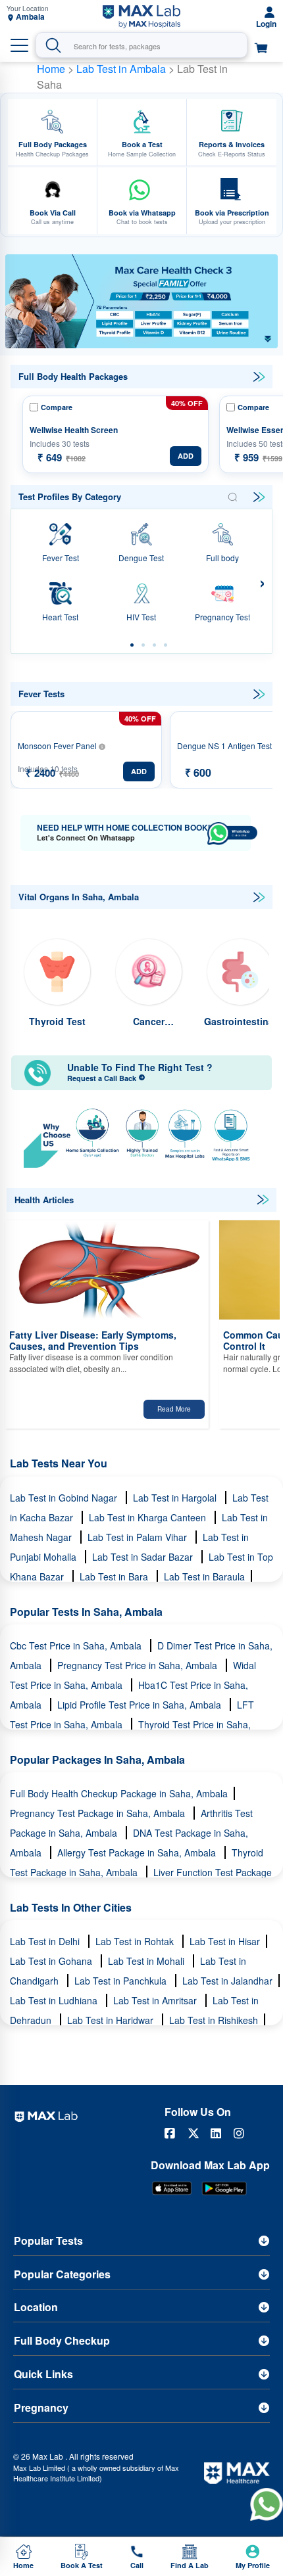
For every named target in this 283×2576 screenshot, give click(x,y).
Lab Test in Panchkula (122, 1981)
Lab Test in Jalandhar (227, 1981)
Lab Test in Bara (115, 1576)
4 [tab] (166, 645)
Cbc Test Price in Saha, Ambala (77, 1645)
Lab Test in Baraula (204, 1576)
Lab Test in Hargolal (176, 1498)
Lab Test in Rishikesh (214, 2020)
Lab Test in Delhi (46, 1941)
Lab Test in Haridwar (112, 2020)
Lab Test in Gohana (52, 1961)
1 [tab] (132, 645)
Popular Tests (48, 2241)
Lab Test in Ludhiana (55, 2000)
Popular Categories (62, 2274)
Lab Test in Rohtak (136, 1941)
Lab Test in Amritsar (156, 2000)
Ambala (30, 17)
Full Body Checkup (62, 2340)
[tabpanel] (141, 301)
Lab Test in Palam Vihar (139, 1537)
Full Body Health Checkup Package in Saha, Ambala (119, 1793)
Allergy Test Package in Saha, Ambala (138, 1852)
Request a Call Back (103, 1078)
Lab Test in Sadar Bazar (144, 1557)
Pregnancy (41, 2407)
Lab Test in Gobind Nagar (65, 1498)
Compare (57, 407)
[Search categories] (232, 497)
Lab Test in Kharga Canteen (149, 1517)
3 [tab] (154, 645)
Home (51, 69)
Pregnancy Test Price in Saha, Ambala (139, 1665)
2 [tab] (143, 645)
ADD (186, 456)
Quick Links (43, 2374)
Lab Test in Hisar (225, 1941)
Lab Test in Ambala (122, 69)
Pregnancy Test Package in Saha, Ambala (99, 1813)
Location (36, 2307)
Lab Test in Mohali (147, 1961)
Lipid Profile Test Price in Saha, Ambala (141, 1705)
